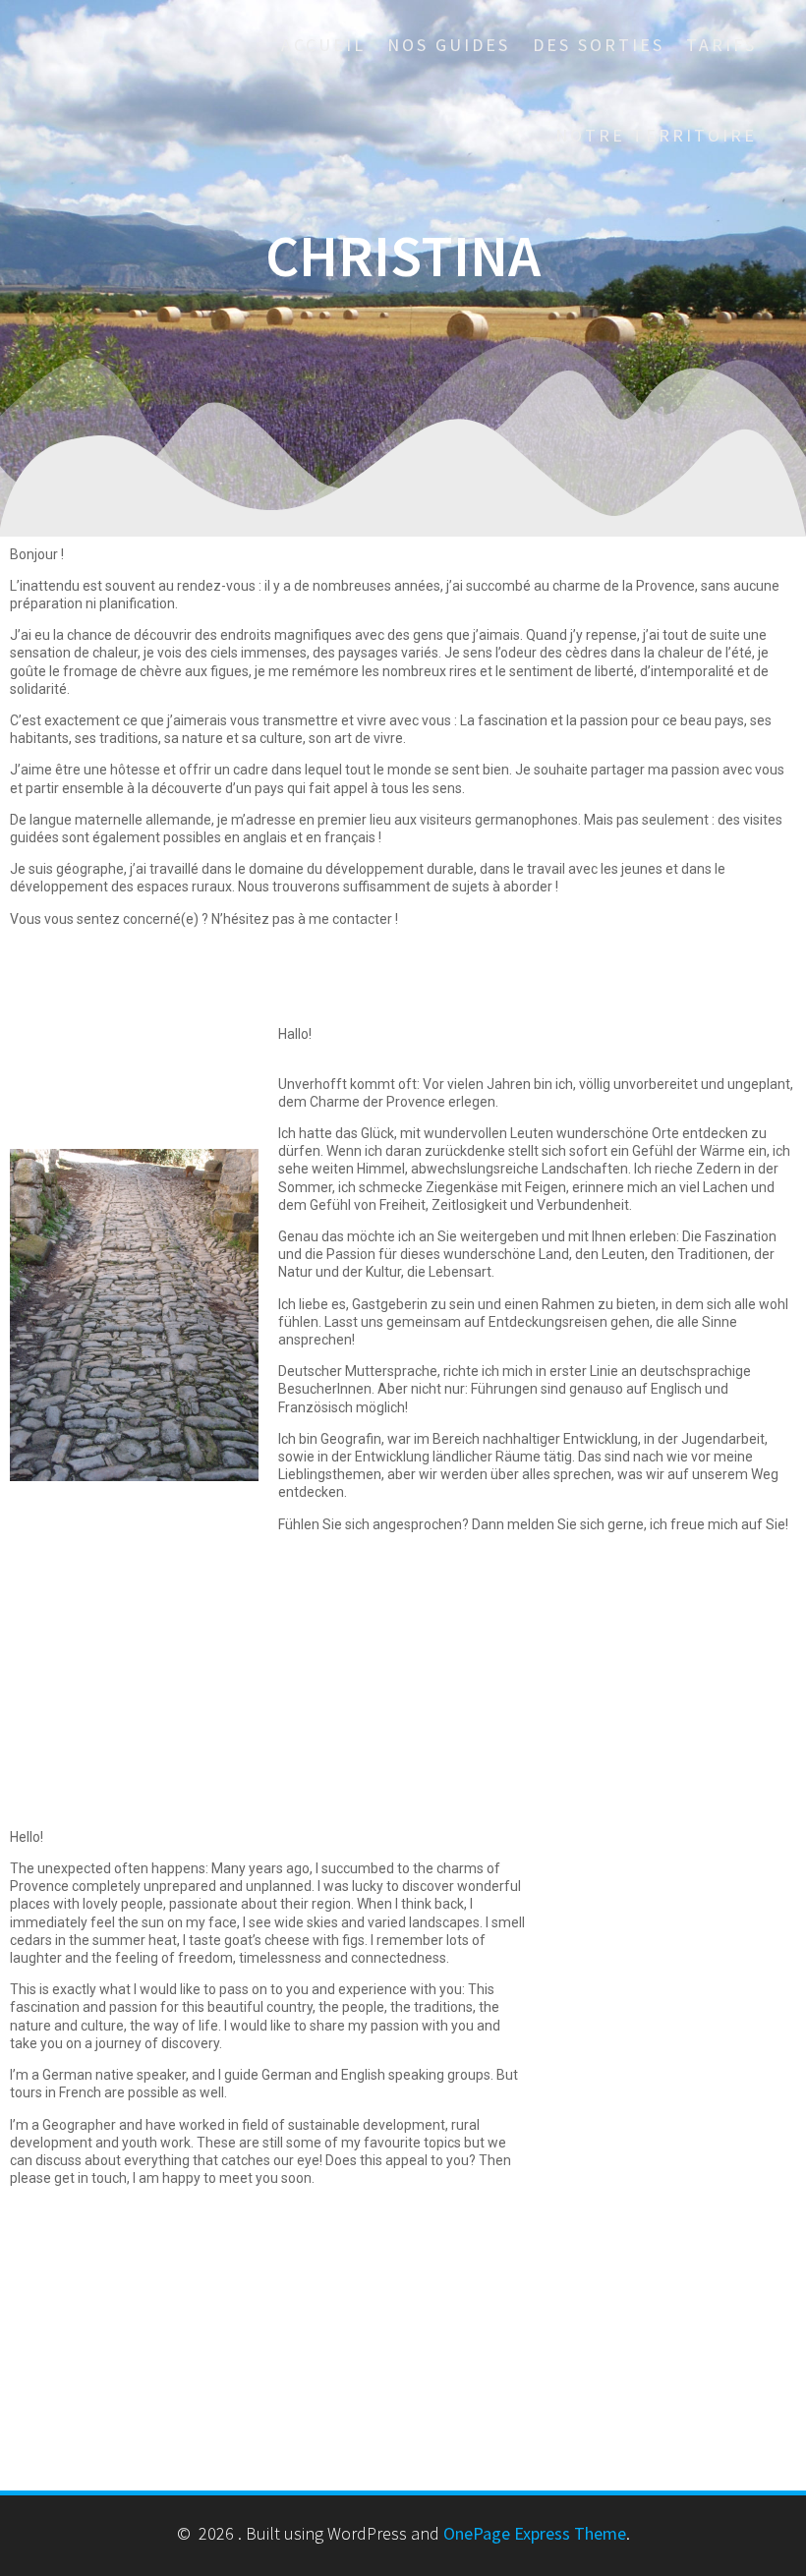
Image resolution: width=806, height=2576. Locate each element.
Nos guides (449, 45)
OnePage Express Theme (535, 2533)
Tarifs (721, 45)
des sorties (599, 45)
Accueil (323, 45)
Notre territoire (656, 135)
